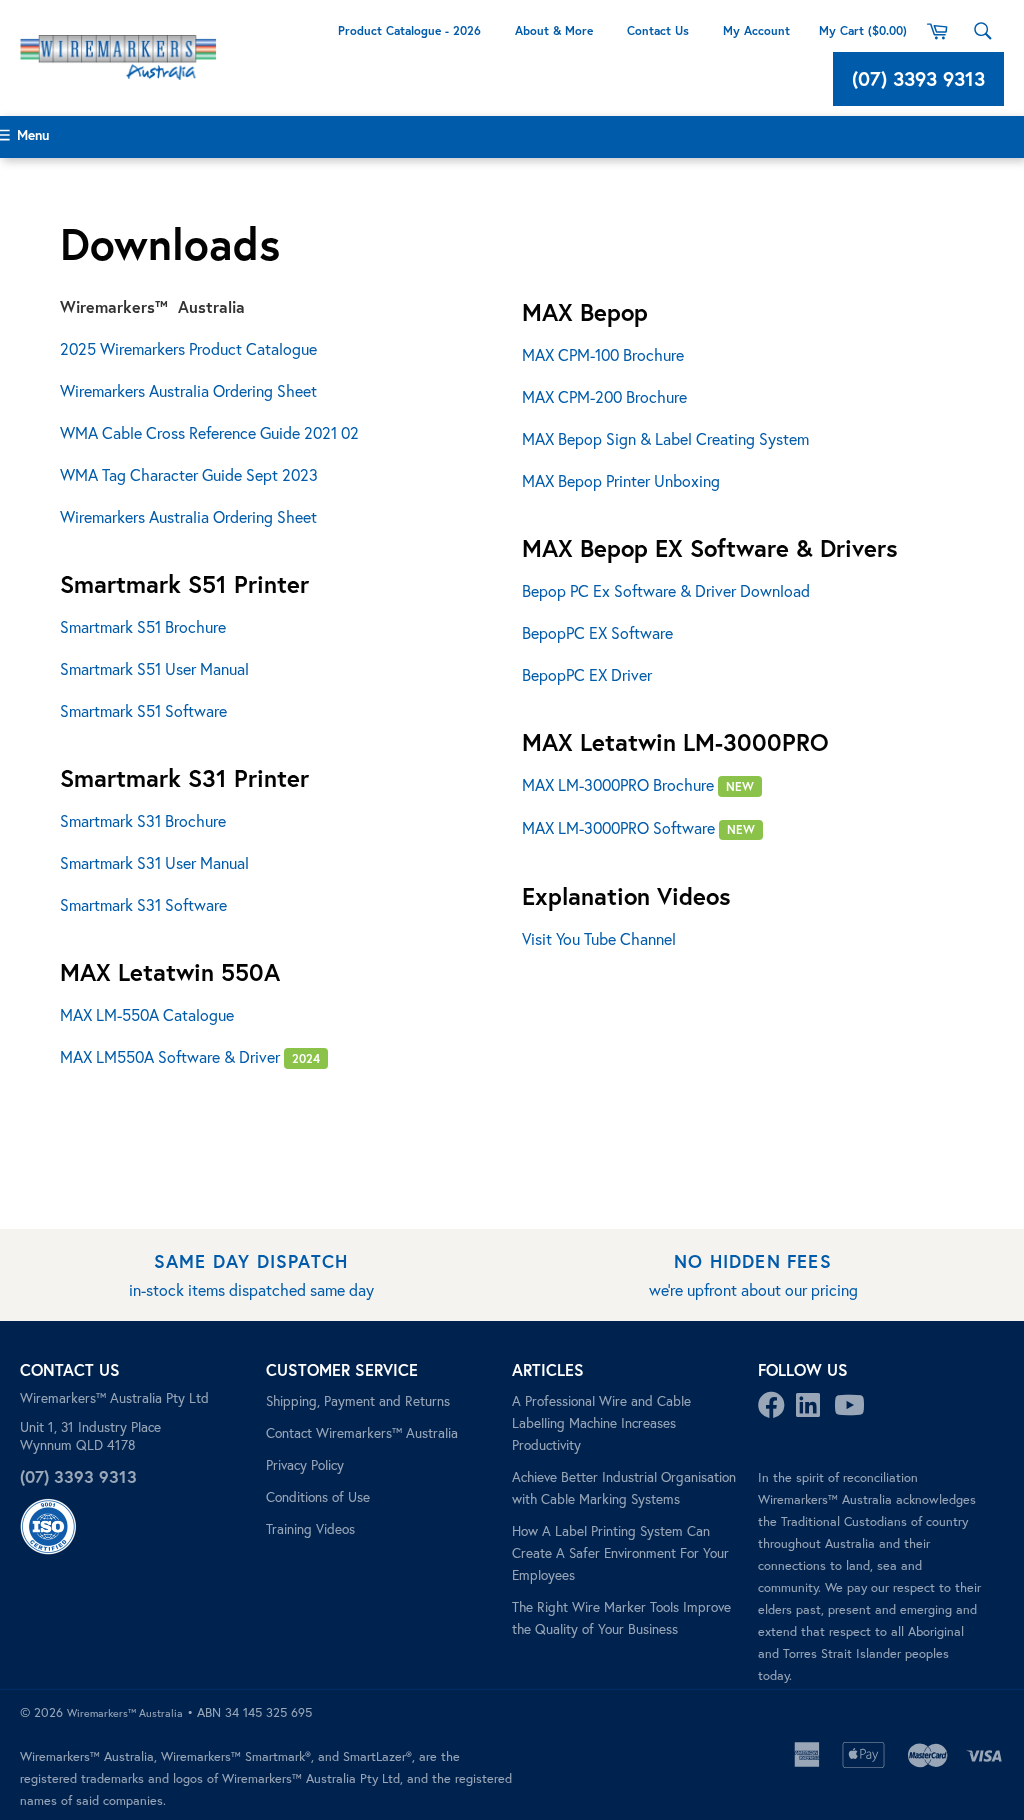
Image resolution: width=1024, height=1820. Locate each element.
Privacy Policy (305, 1465)
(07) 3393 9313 (918, 78)
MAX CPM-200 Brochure (604, 396)
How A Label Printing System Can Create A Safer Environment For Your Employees (620, 1553)
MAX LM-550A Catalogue (147, 1014)
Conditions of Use (318, 1497)
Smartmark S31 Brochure (143, 820)
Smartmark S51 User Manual (154, 668)
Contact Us (658, 30)
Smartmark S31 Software (143, 904)
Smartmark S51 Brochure (143, 626)
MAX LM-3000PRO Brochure (638, 784)
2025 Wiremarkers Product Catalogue (188, 348)
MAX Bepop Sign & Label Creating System (665, 438)
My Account (758, 30)
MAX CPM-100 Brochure (603, 354)
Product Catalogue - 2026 (409, 30)
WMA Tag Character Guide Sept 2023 (189, 474)
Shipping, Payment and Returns (358, 1401)
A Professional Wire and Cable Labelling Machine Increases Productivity (601, 1423)
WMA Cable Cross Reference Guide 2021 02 (209, 432)
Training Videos (310, 1529)
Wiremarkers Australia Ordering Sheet (188, 390)
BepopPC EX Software (597, 632)
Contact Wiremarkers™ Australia (362, 1433)
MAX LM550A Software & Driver (190, 1056)
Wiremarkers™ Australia (125, 1713)
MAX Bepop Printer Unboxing (621, 480)
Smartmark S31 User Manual (154, 862)
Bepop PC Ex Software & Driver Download (666, 590)
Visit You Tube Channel (599, 938)
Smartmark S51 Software (143, 710)
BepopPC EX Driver (587, 674)
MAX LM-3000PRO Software (638, 827)
